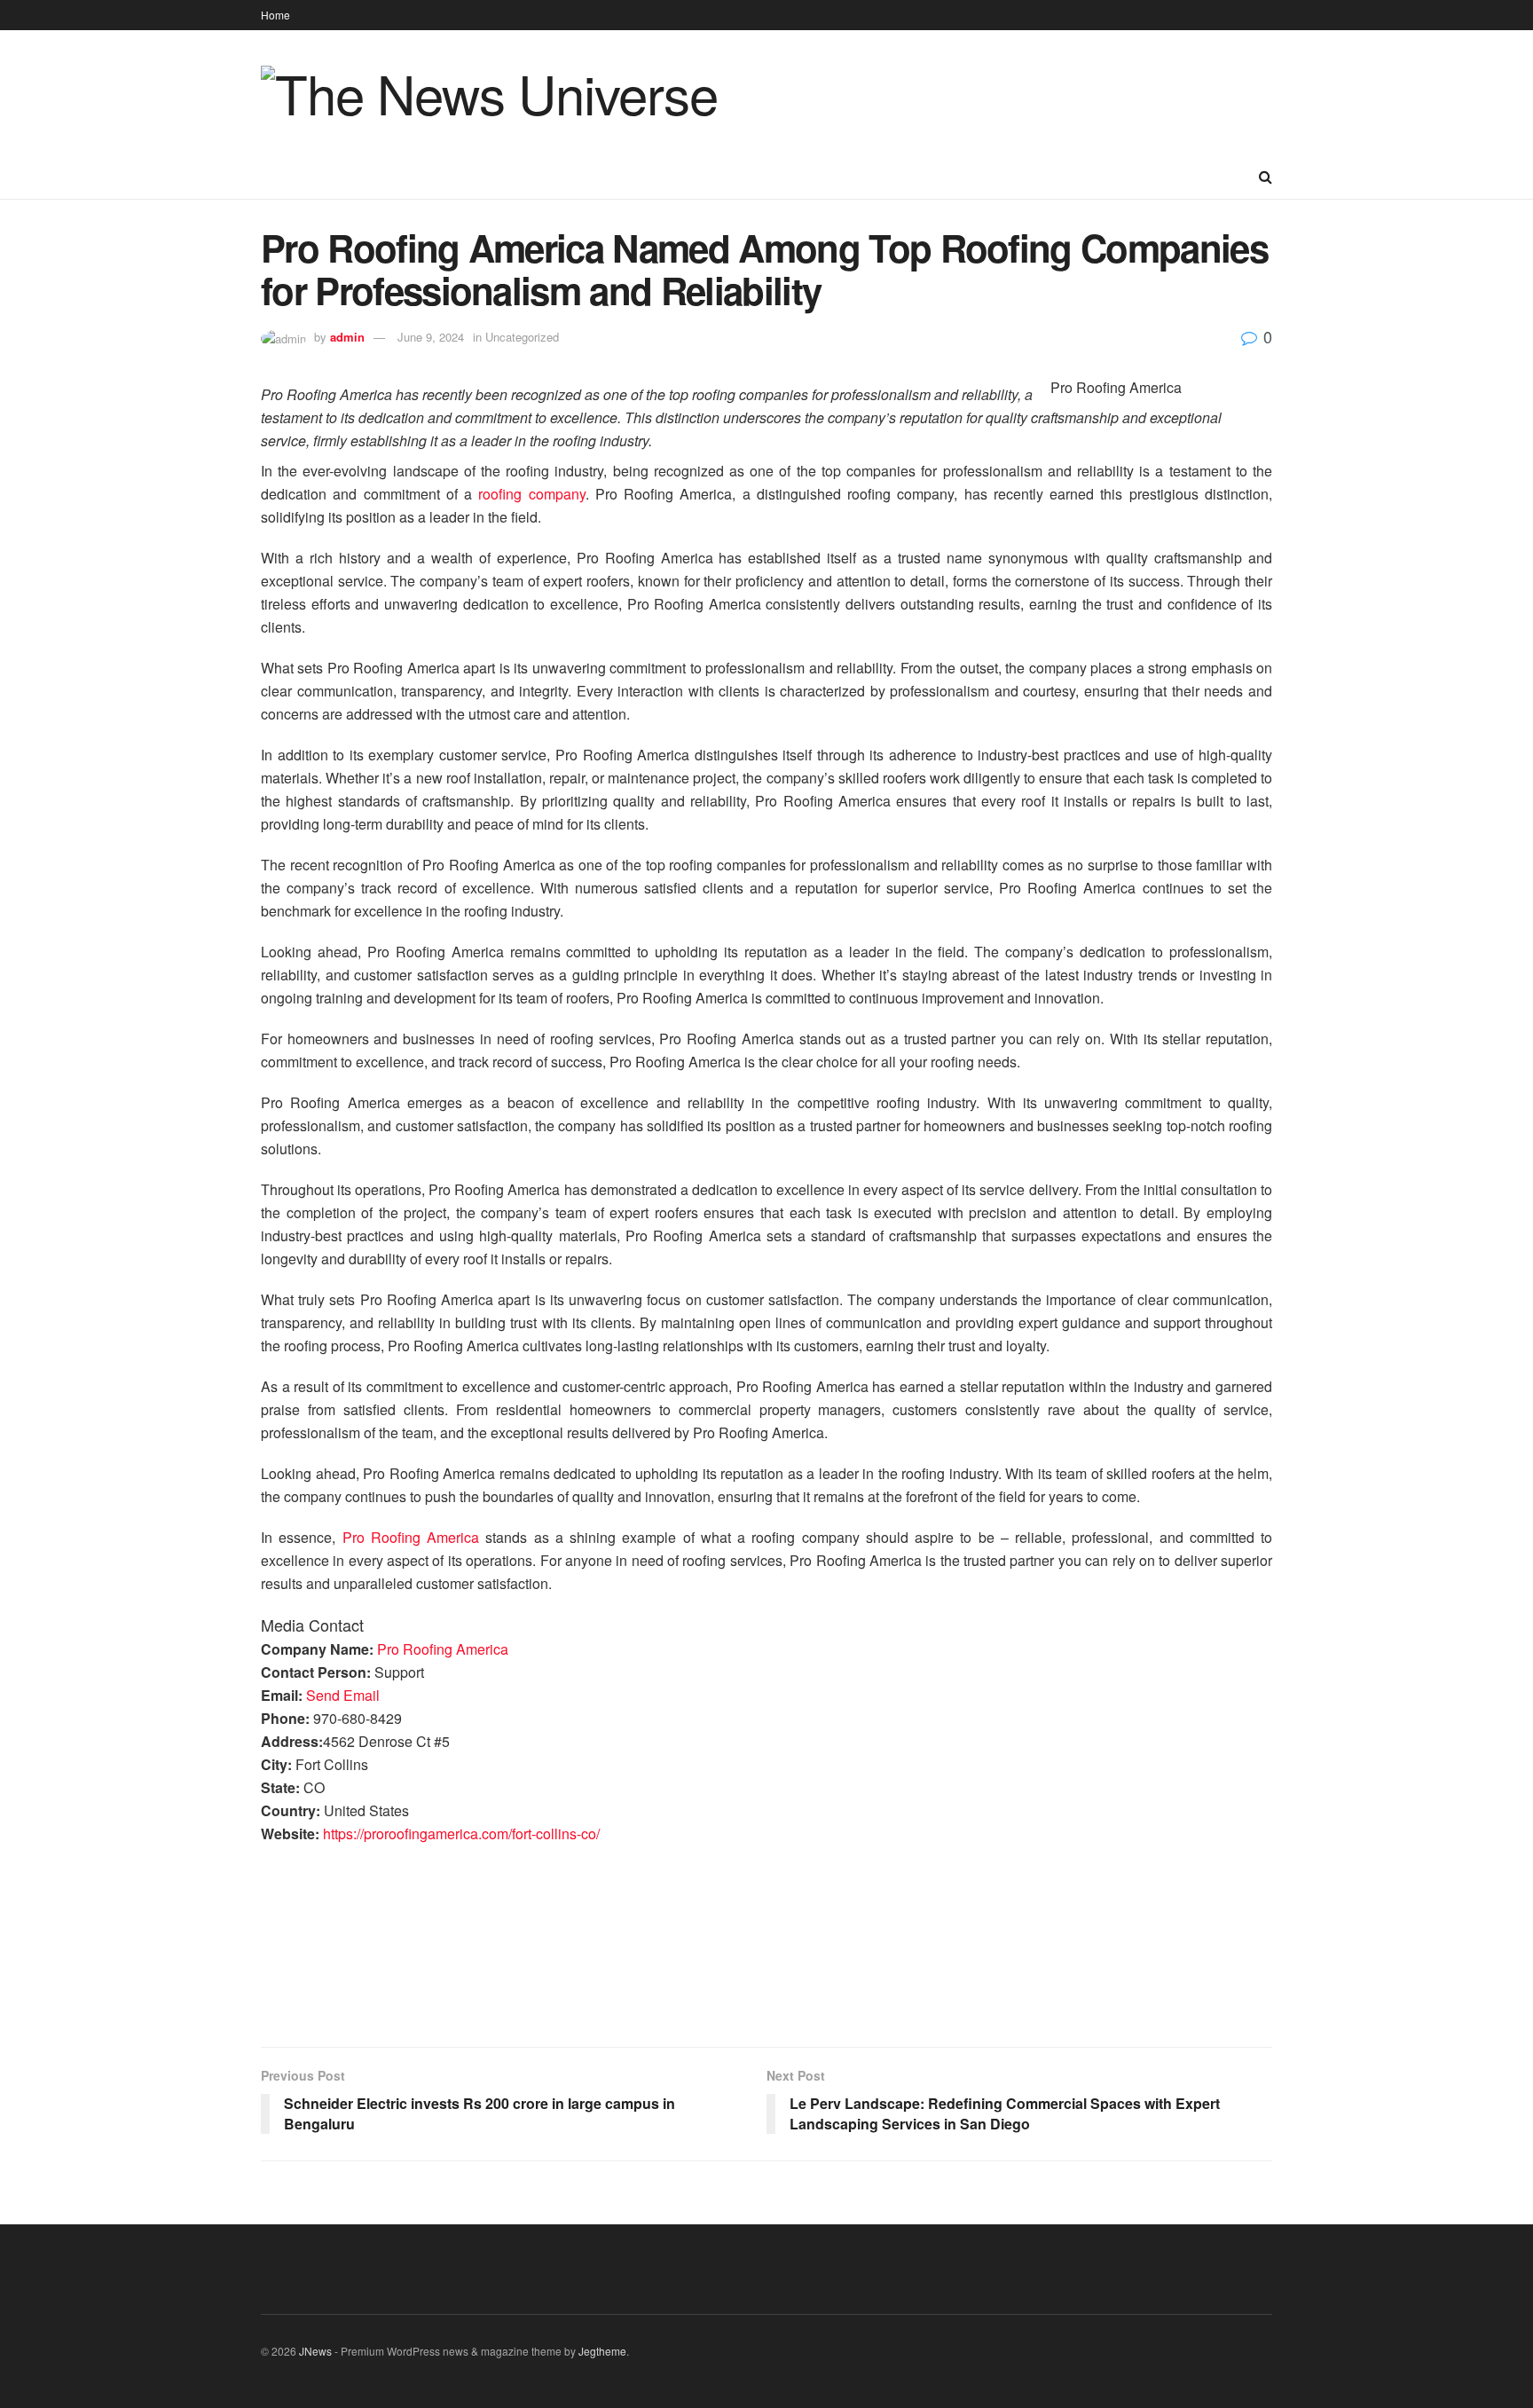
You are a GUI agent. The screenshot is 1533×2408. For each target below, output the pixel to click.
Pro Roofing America (411, 1537)
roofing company (531, 494)
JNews (315, 2351)
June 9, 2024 (431, 337)
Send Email (343, 1695)
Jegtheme (602, 2351)
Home (275, 15)
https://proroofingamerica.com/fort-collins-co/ (461, 1834)
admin (347, 337)
